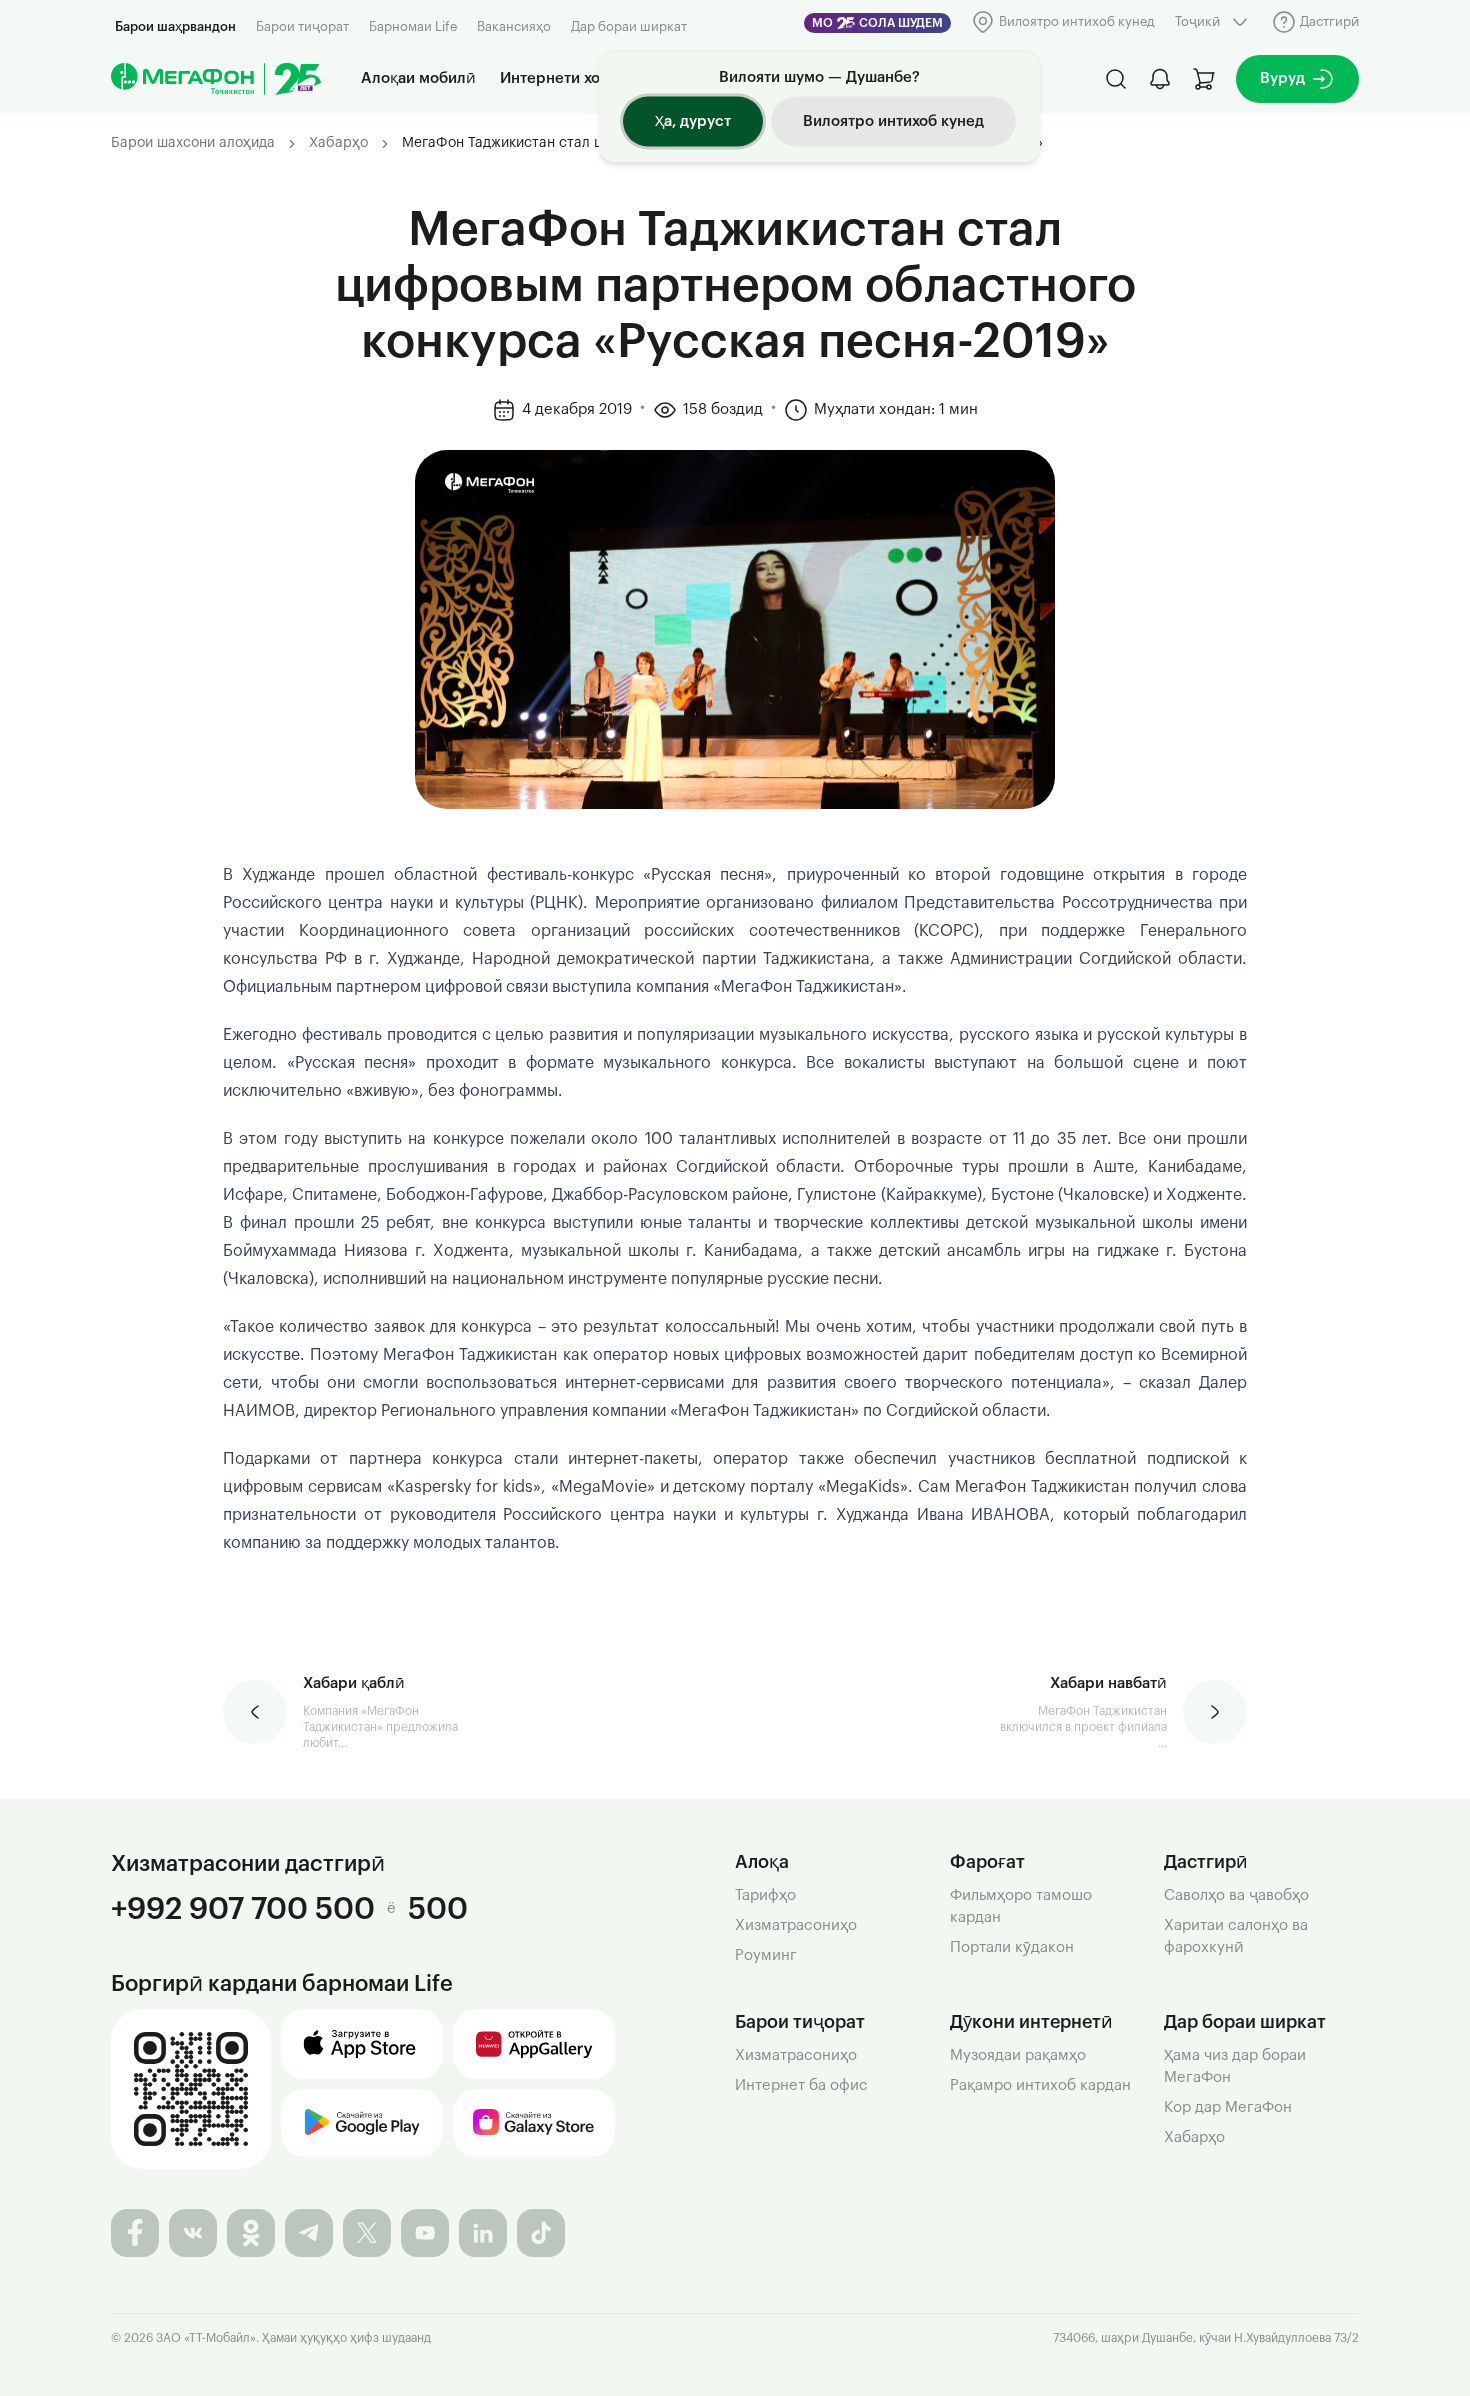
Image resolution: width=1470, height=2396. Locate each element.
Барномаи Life (413, 26)
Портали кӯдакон (1012, 1947)
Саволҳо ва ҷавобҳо (1236, 1895)
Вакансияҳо (514, 26)
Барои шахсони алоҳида (193, 143)
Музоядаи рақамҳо (1018, 2055)
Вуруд (1282, 78)
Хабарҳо (338, 143)
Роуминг (766, 1955)
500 (438, 1908)
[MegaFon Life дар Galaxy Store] (534, 2123)
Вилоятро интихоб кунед (893, 121)
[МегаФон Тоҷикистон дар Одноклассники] (251, 2233)
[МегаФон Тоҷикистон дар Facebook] (135, 2233)
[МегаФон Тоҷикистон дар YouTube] (425, 2233)
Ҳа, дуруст (693, 121)
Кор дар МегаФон (1228, 2107)
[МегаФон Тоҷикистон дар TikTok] (541, 2233)
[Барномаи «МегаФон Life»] (191, 2089)
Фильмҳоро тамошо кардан (1021, 1906)
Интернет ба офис (801, 2085)
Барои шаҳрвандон (175, 26)
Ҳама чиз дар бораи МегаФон (1235, 2066)
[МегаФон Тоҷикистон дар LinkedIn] (483, 2233)
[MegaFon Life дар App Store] (362, 2044)
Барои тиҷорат (302, 26)
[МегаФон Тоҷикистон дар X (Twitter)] (367, 2233)
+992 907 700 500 (243, 1908)
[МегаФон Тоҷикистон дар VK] (193, 2233)
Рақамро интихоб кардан (1040, 2085)
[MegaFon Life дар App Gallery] (534, 2044)
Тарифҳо (765, 1895)
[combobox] (1213, 22)
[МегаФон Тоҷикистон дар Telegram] (309, 2233)
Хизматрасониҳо (796, 1925)
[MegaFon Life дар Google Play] (362, 2123)
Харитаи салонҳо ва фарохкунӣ (1236, 1936)
